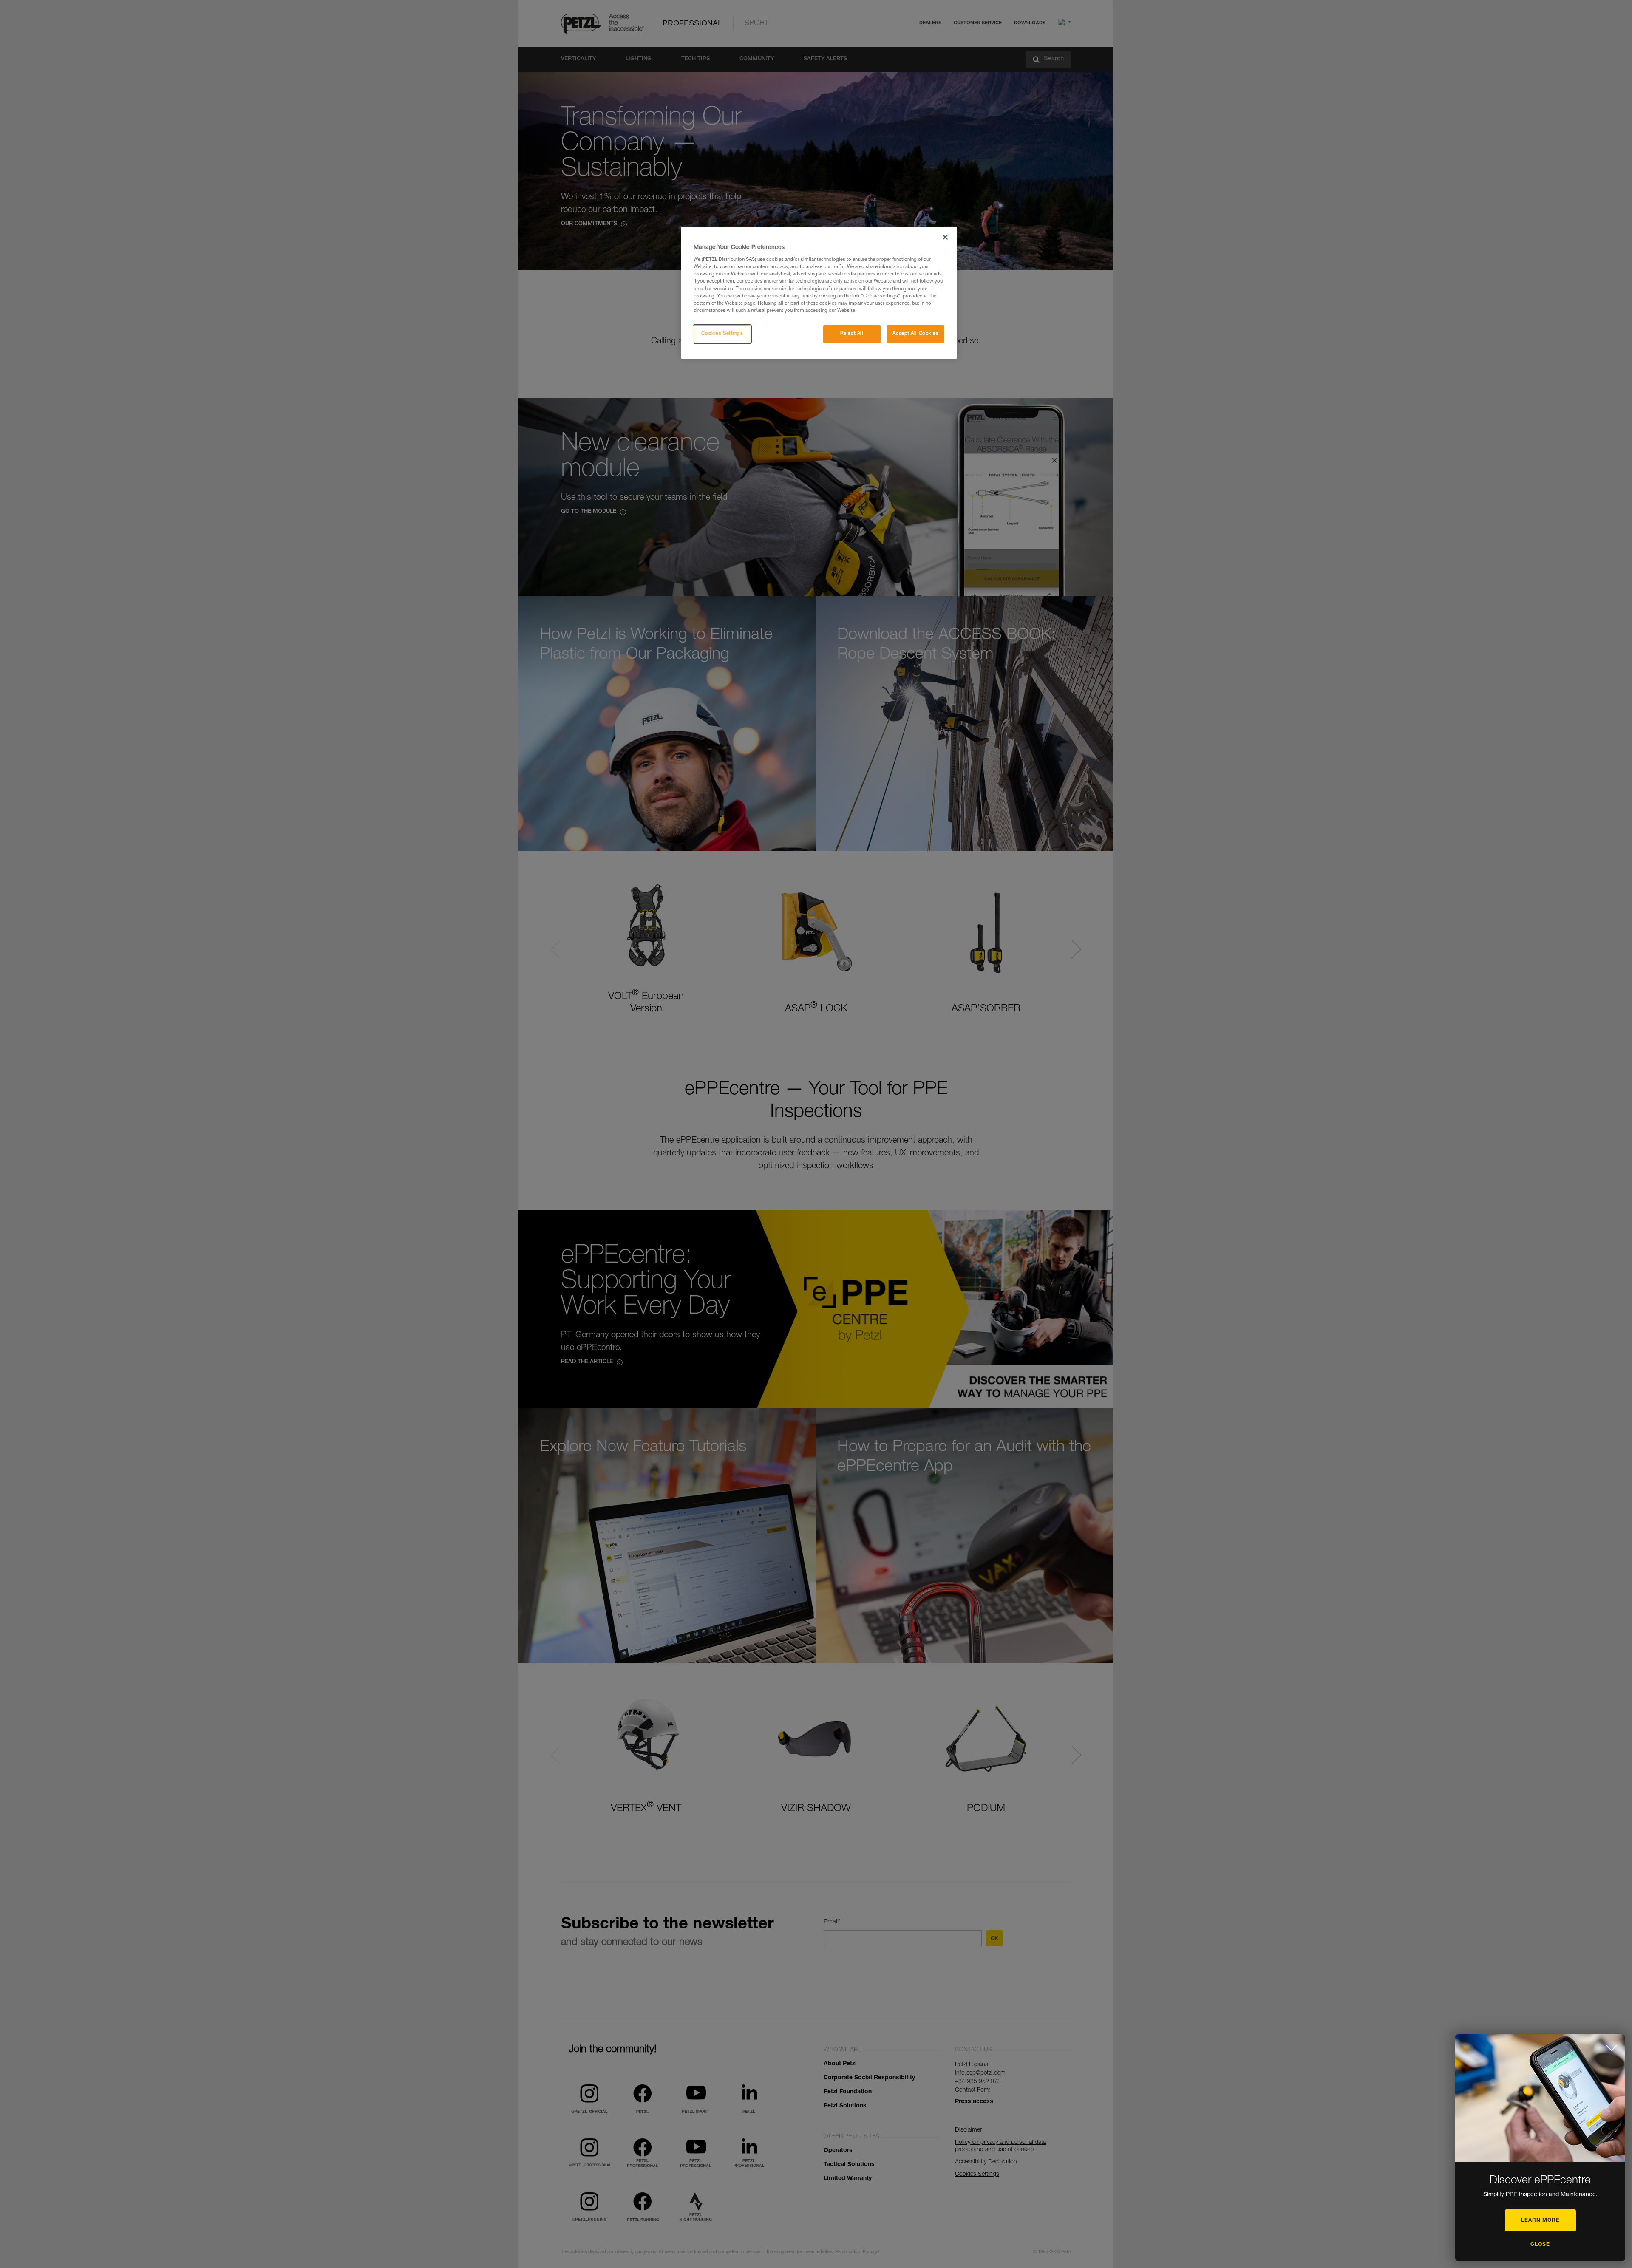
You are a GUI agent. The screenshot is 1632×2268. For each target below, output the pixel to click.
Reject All (852, 334)
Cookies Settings (722, 334)
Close (1540, 2245)
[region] (819, 293)
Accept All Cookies (915, 334)
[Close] (945, 237)
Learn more (1540, 2220)
